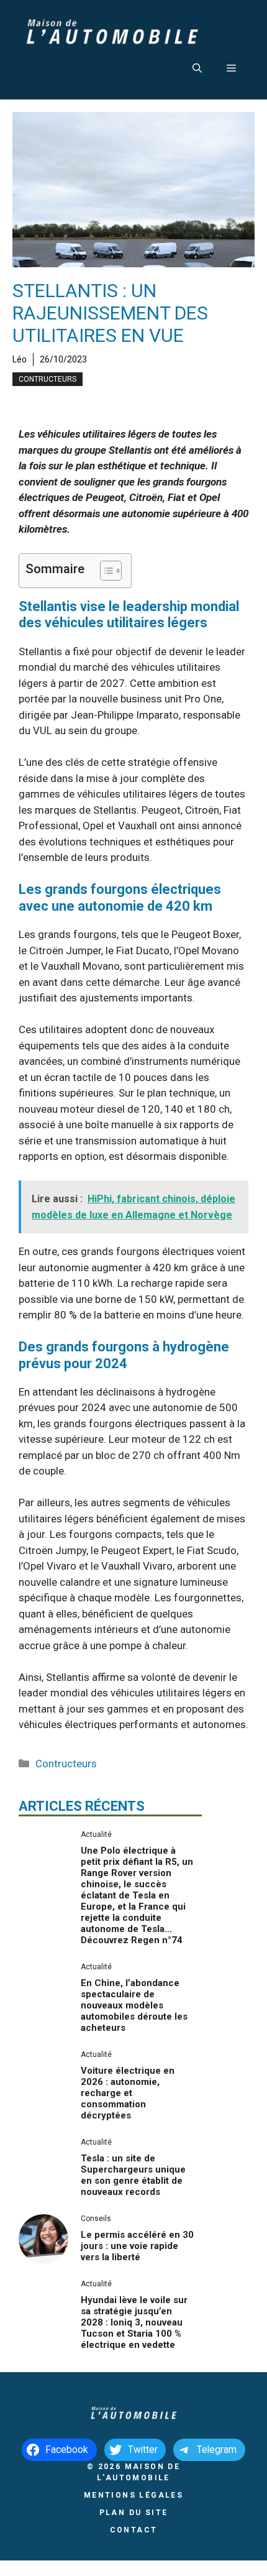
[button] (197, 68)
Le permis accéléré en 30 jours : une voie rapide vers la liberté (137, 2246)
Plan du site (134, 2513)
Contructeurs (48, 379)
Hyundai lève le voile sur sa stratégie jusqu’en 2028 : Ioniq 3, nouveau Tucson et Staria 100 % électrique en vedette (134, 2322)
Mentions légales (133, 2495)
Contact (134, 2530)
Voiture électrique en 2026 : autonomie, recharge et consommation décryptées (128, 2093)
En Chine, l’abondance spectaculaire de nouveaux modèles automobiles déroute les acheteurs (134, 2005)
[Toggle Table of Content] (105, 571)
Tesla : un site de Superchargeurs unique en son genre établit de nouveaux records (133, 2175)
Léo (20, 359)
